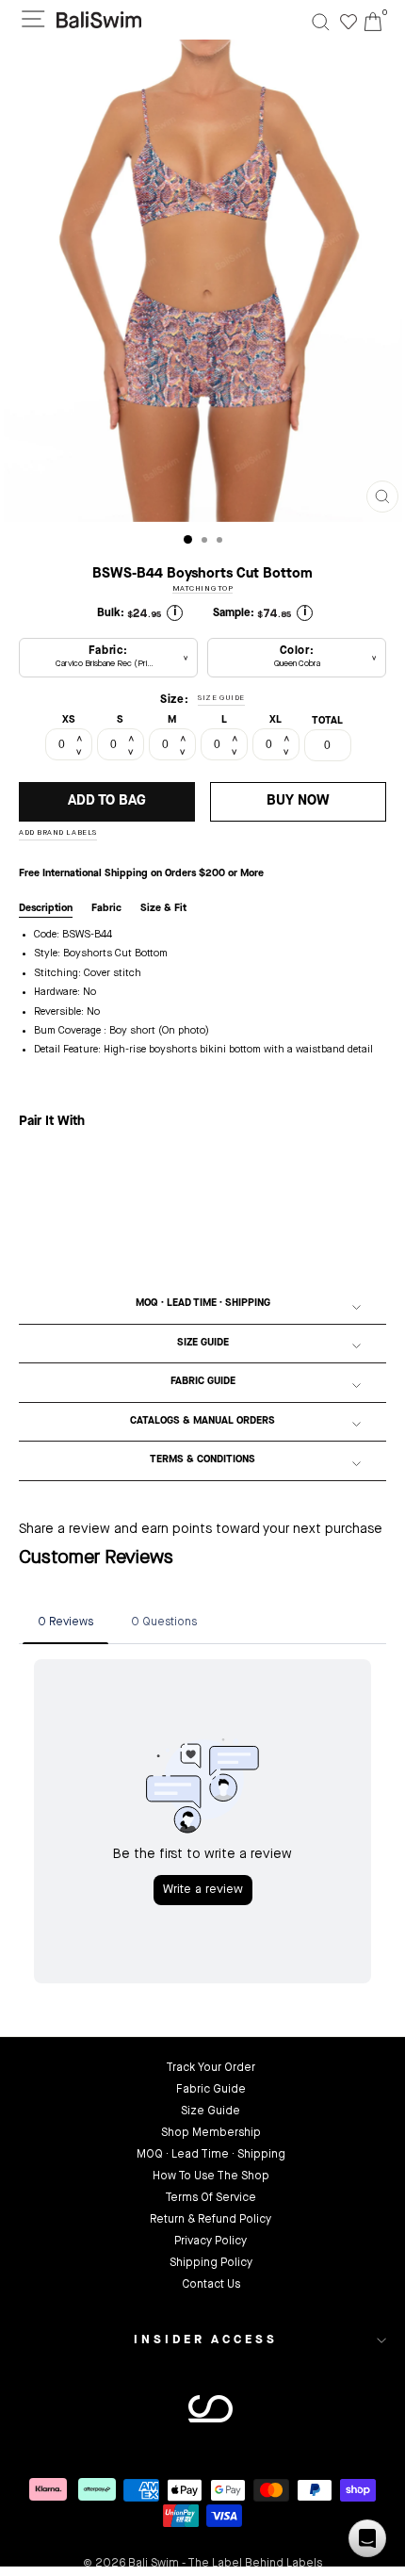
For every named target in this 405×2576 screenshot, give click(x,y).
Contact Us (211, 2285)
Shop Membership (211, 2133)
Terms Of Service (211, 2198)
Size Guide (203, 1343)
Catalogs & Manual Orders (202, 1421)
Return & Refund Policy (211, 2220)
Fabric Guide (203, 1382)
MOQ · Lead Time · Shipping (203, 1304)
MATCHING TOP (203, 589)
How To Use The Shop (211, 2177)
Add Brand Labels (58, 833)
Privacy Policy (211, 2242)
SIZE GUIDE (221, 698)
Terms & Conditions (202, 1460)
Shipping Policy (211, 2263)
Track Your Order (211, 2068)
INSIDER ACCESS (206, 2340)
